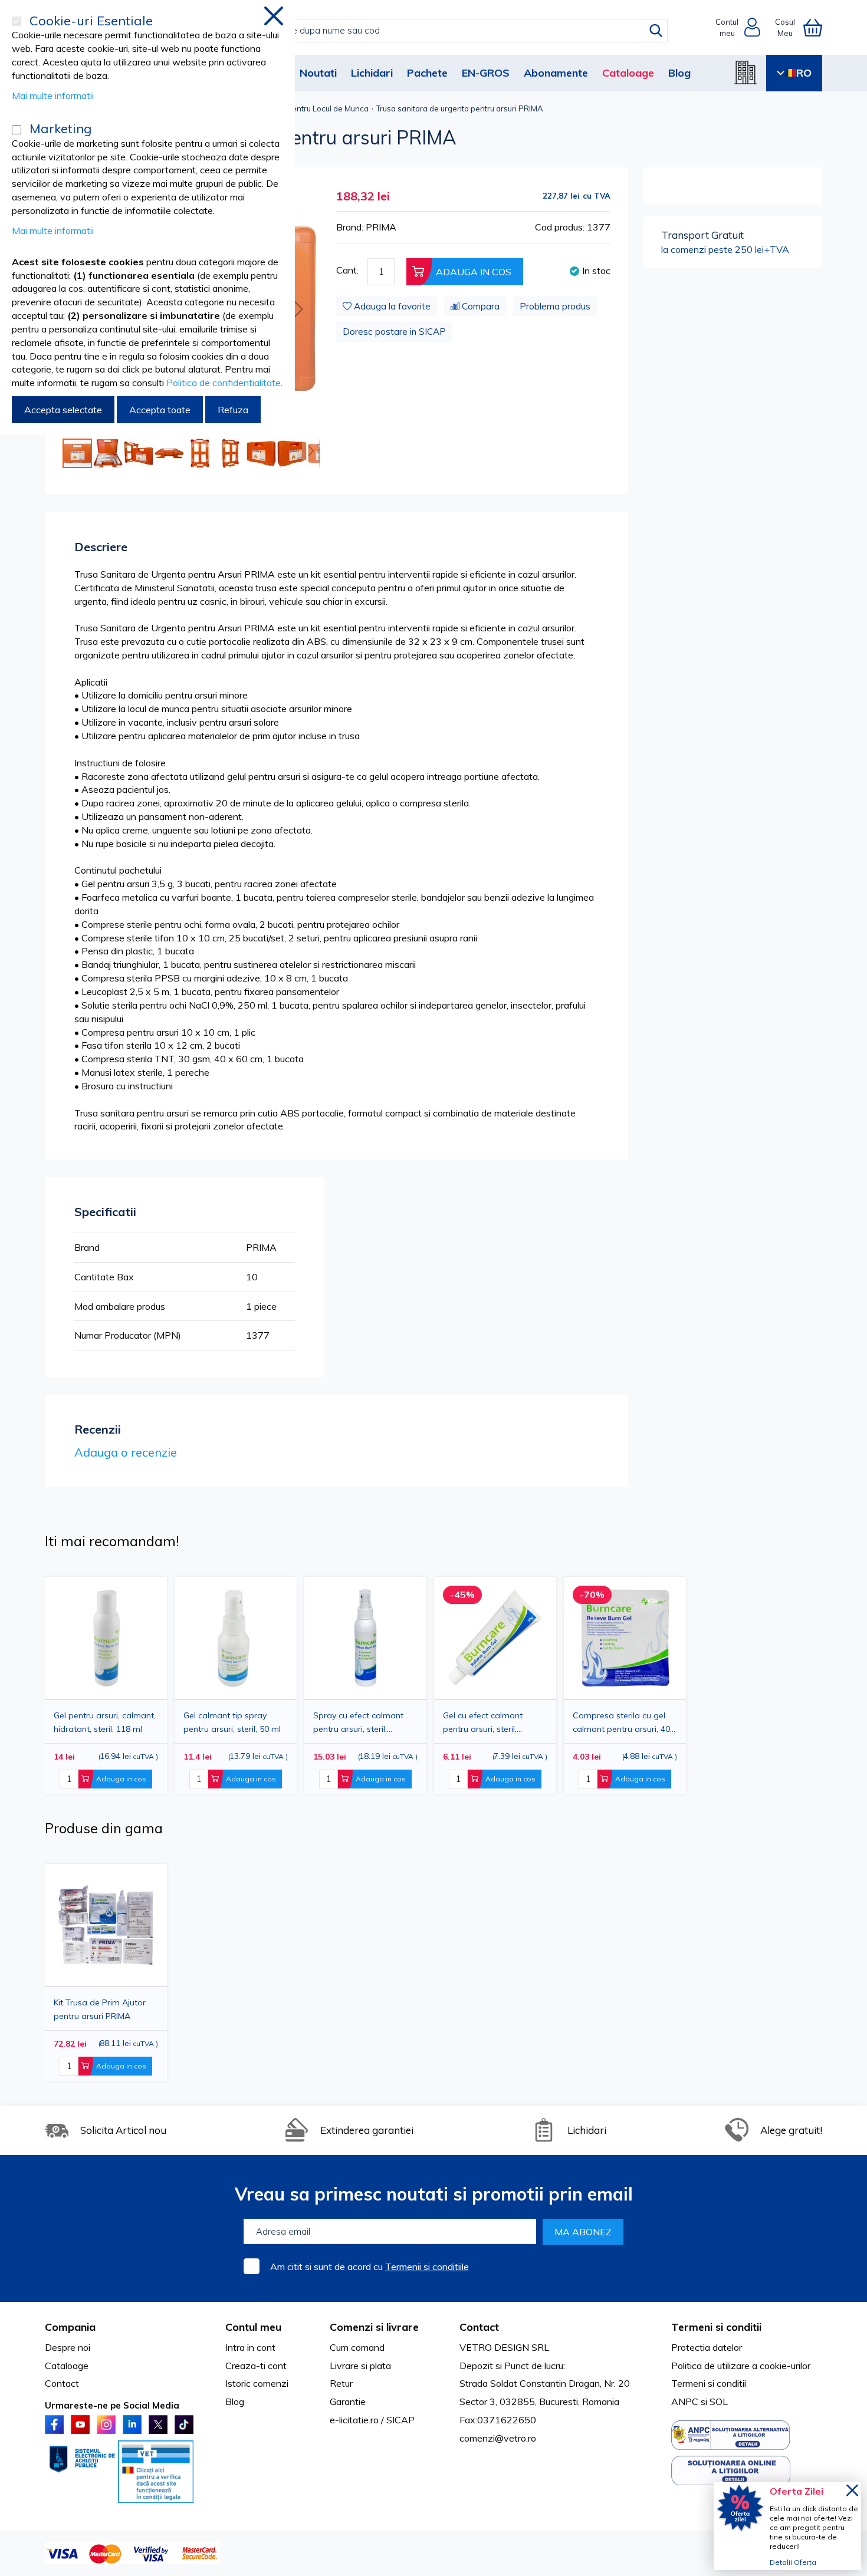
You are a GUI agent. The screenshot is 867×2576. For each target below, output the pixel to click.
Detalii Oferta (793, 2562)
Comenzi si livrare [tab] (374, 2327)
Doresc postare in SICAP (394, 332)
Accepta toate (160, 410)
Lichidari (372, 73)
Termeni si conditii (709, 2383)
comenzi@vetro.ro (498, 2438)
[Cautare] (656, 31)
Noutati (318, 73)
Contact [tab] (479, 2327)
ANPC (685, 2402)
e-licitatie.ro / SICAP (372, 2420)
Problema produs (555, 306)
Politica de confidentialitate (224, 383)
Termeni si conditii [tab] (716, 2327)
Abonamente (556, 73)
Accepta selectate (63, 410)
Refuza (233, 410)
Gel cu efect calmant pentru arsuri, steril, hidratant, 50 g (483, 1722)
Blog (679, 73)
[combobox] (446, 31)
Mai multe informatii (53, 95)
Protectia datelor (707, 2347)
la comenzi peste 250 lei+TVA (725, 242)
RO (804, 73)
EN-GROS (486, 73)
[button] (296, 309)
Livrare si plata (360, 2366)
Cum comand (357, 2347)
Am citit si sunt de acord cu (370, 2267)
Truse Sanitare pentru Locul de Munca (301, 108)
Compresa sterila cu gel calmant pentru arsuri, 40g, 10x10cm (625, 1722)
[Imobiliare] (746, 73)
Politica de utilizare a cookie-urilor (741, 2366)
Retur (341, 2383)
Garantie (348, 2402)
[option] (365, 1686)
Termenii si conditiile (427, 2267)
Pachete (427, 73)
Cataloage (628, 73)
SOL (719, 2402)
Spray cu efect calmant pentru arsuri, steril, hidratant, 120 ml (358, 1722)
